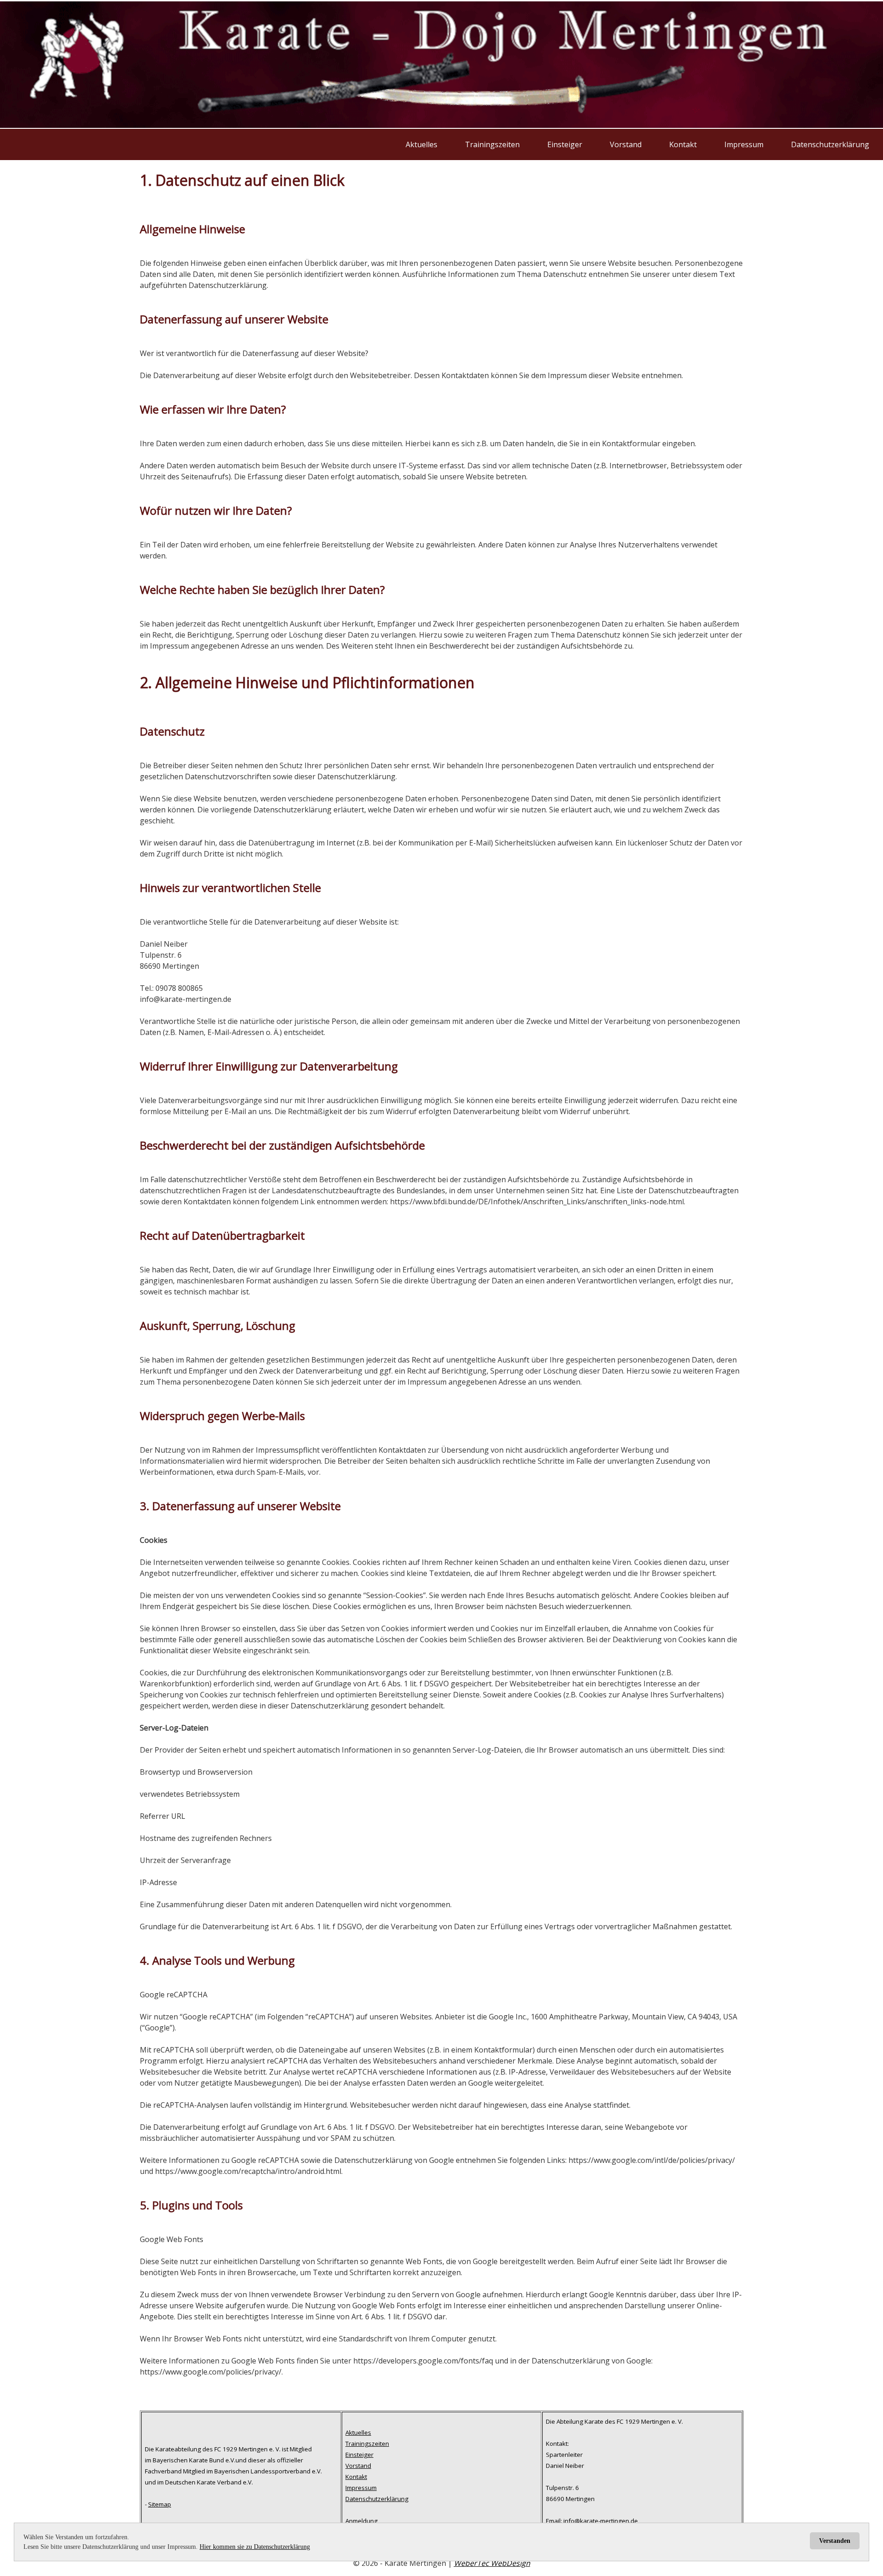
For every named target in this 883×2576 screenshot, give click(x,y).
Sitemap (160, 2504)
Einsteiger (565, 144)
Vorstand (626, 144)
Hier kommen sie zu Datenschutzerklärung (255, 2547)
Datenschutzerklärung (830, 144)
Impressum (744, 144)
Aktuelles (421, 144)
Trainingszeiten (492, 144)
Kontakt (683, 144)
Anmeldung (361, 2521)
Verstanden (835, 2541)
